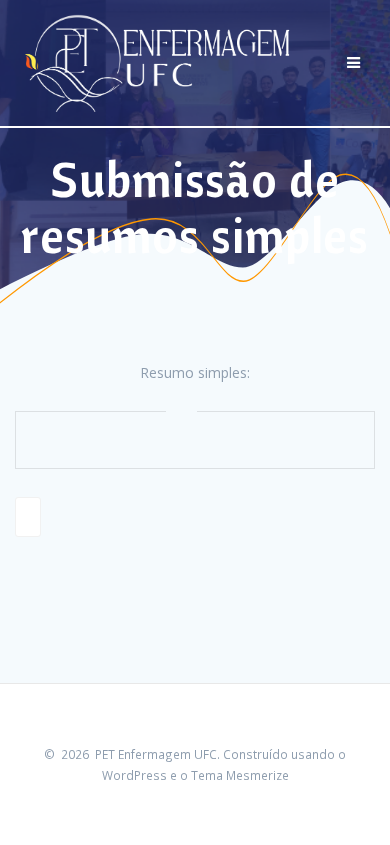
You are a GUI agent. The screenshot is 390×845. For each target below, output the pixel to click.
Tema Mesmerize (240, 775)
